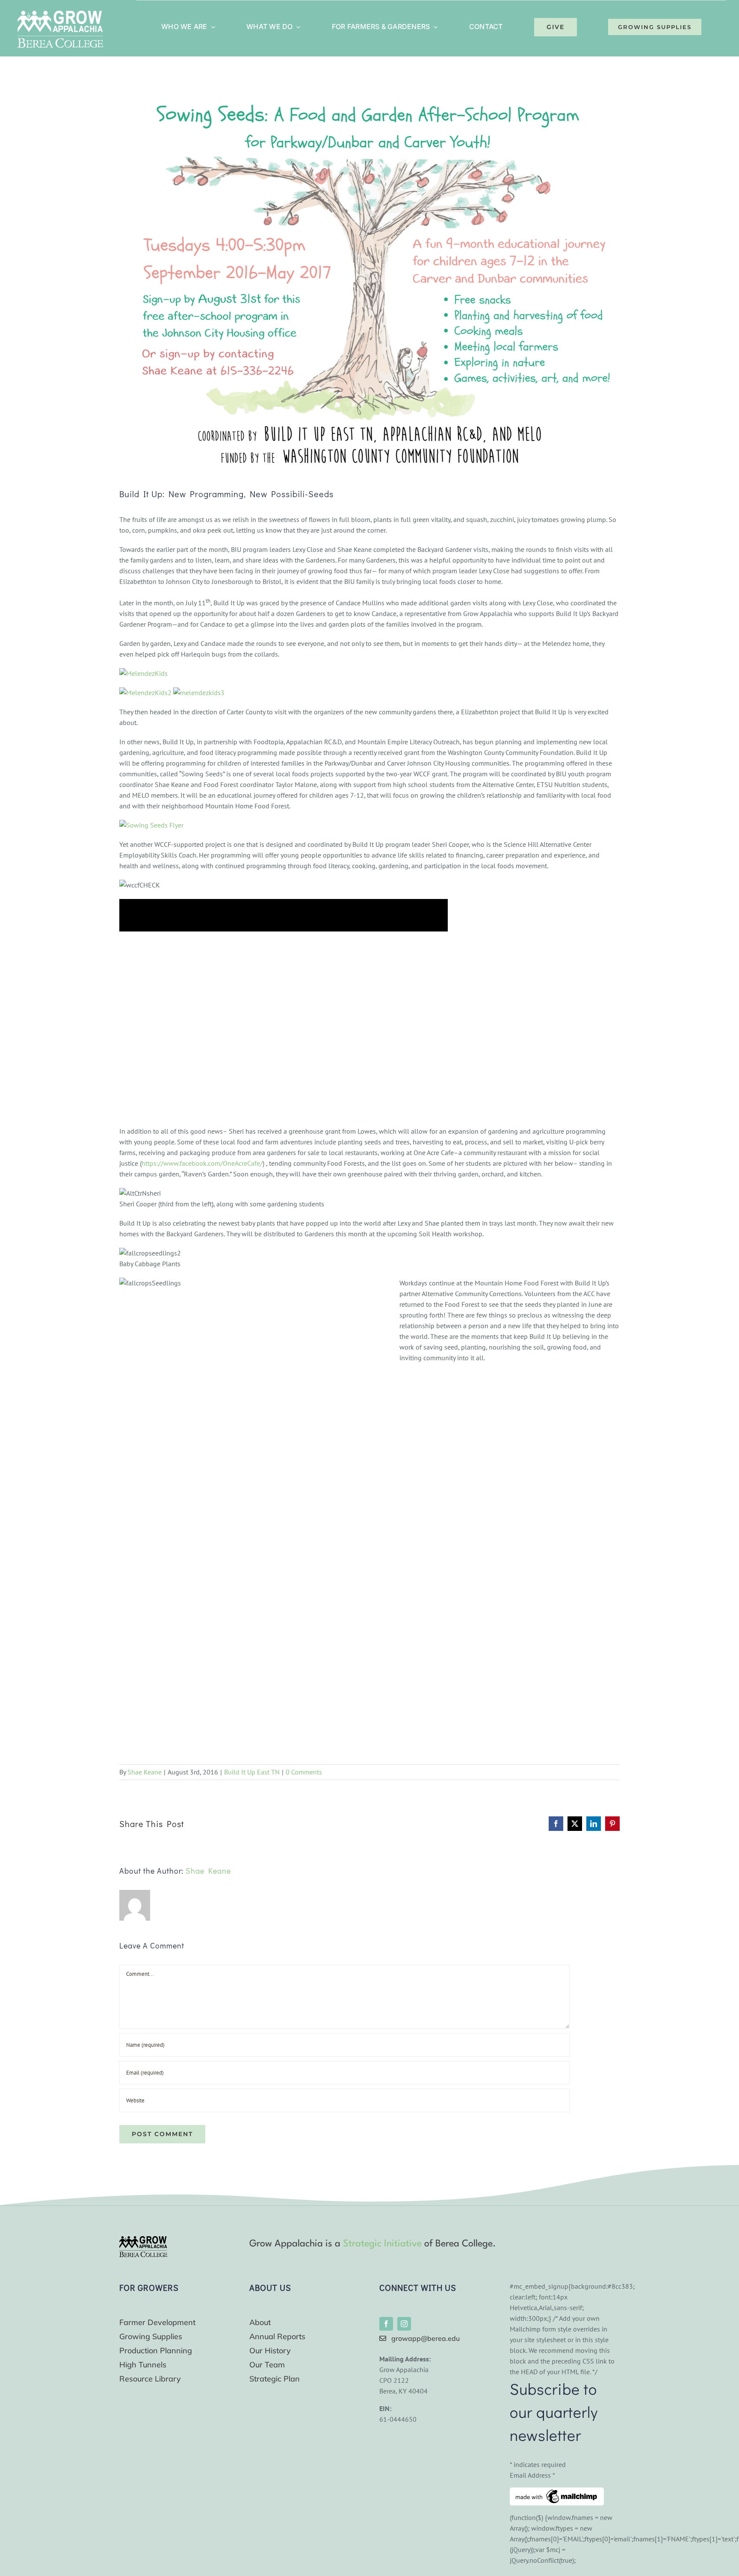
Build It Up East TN (252, 1772)
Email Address (532, 2475)
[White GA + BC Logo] (60, 14)
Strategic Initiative (382, 2244)
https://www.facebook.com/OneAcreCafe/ (202, 1163)
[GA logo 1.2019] (143, 2240)
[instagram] (404, 2324)
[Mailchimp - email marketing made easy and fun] (557, 2493)
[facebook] (386, 2324)
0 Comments (304, 1772)
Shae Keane (145, 1772)
